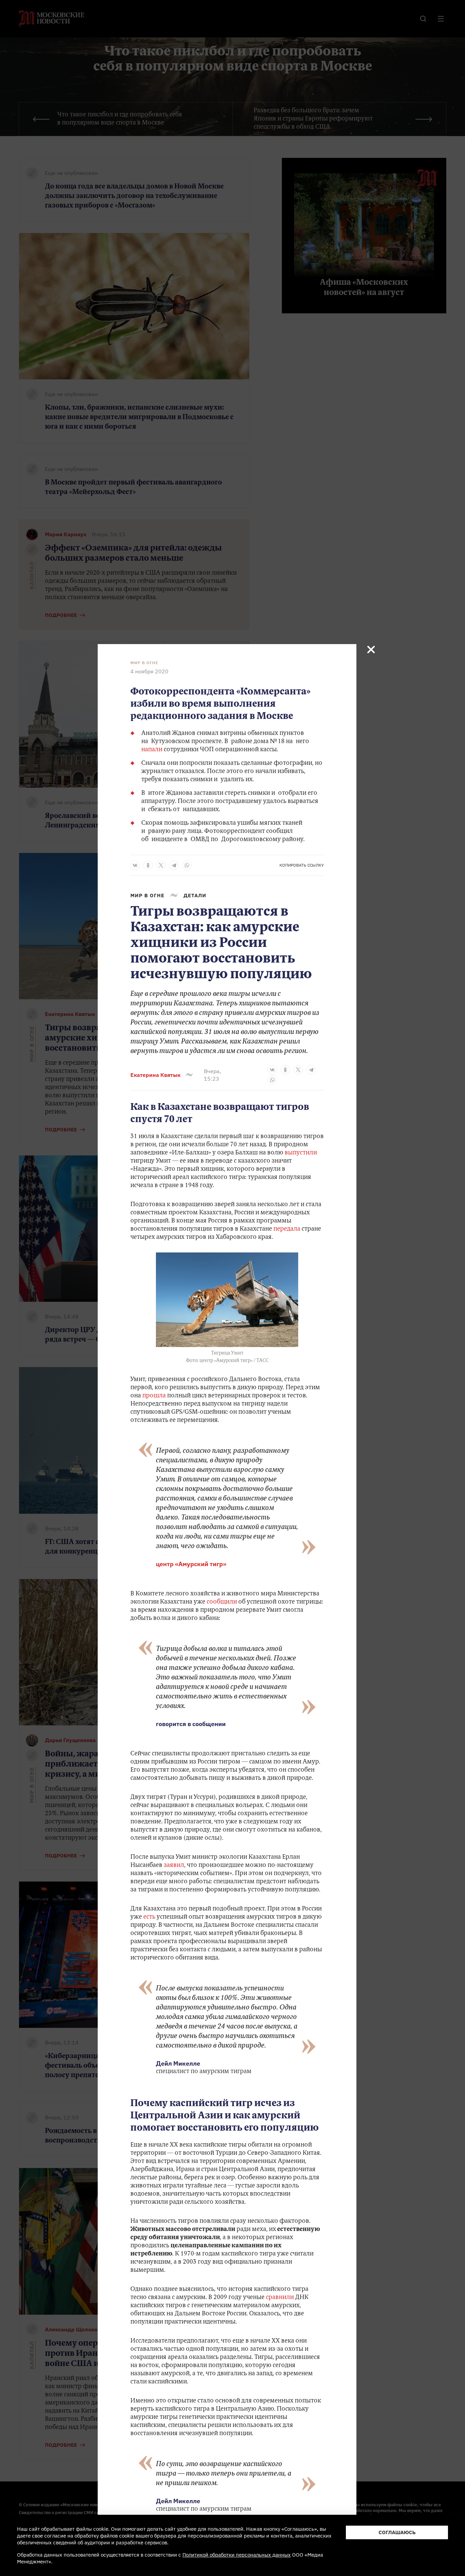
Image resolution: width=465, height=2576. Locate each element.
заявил (174, 1866)
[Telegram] (174, 865)
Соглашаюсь (397, 2532)
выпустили (301, 1153)
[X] (161, 865)
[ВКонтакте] (135, 865)
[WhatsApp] (187, 865)
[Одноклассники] (148, 865)
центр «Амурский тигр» (191, 1564)
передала (287, 1229)
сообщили (222, 1602)
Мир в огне (144, 663)
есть (150, 1917)
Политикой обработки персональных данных (237, 2555)
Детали (195, 895)
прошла (155, 1396)
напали (152, 750)
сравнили (280, 2298)
